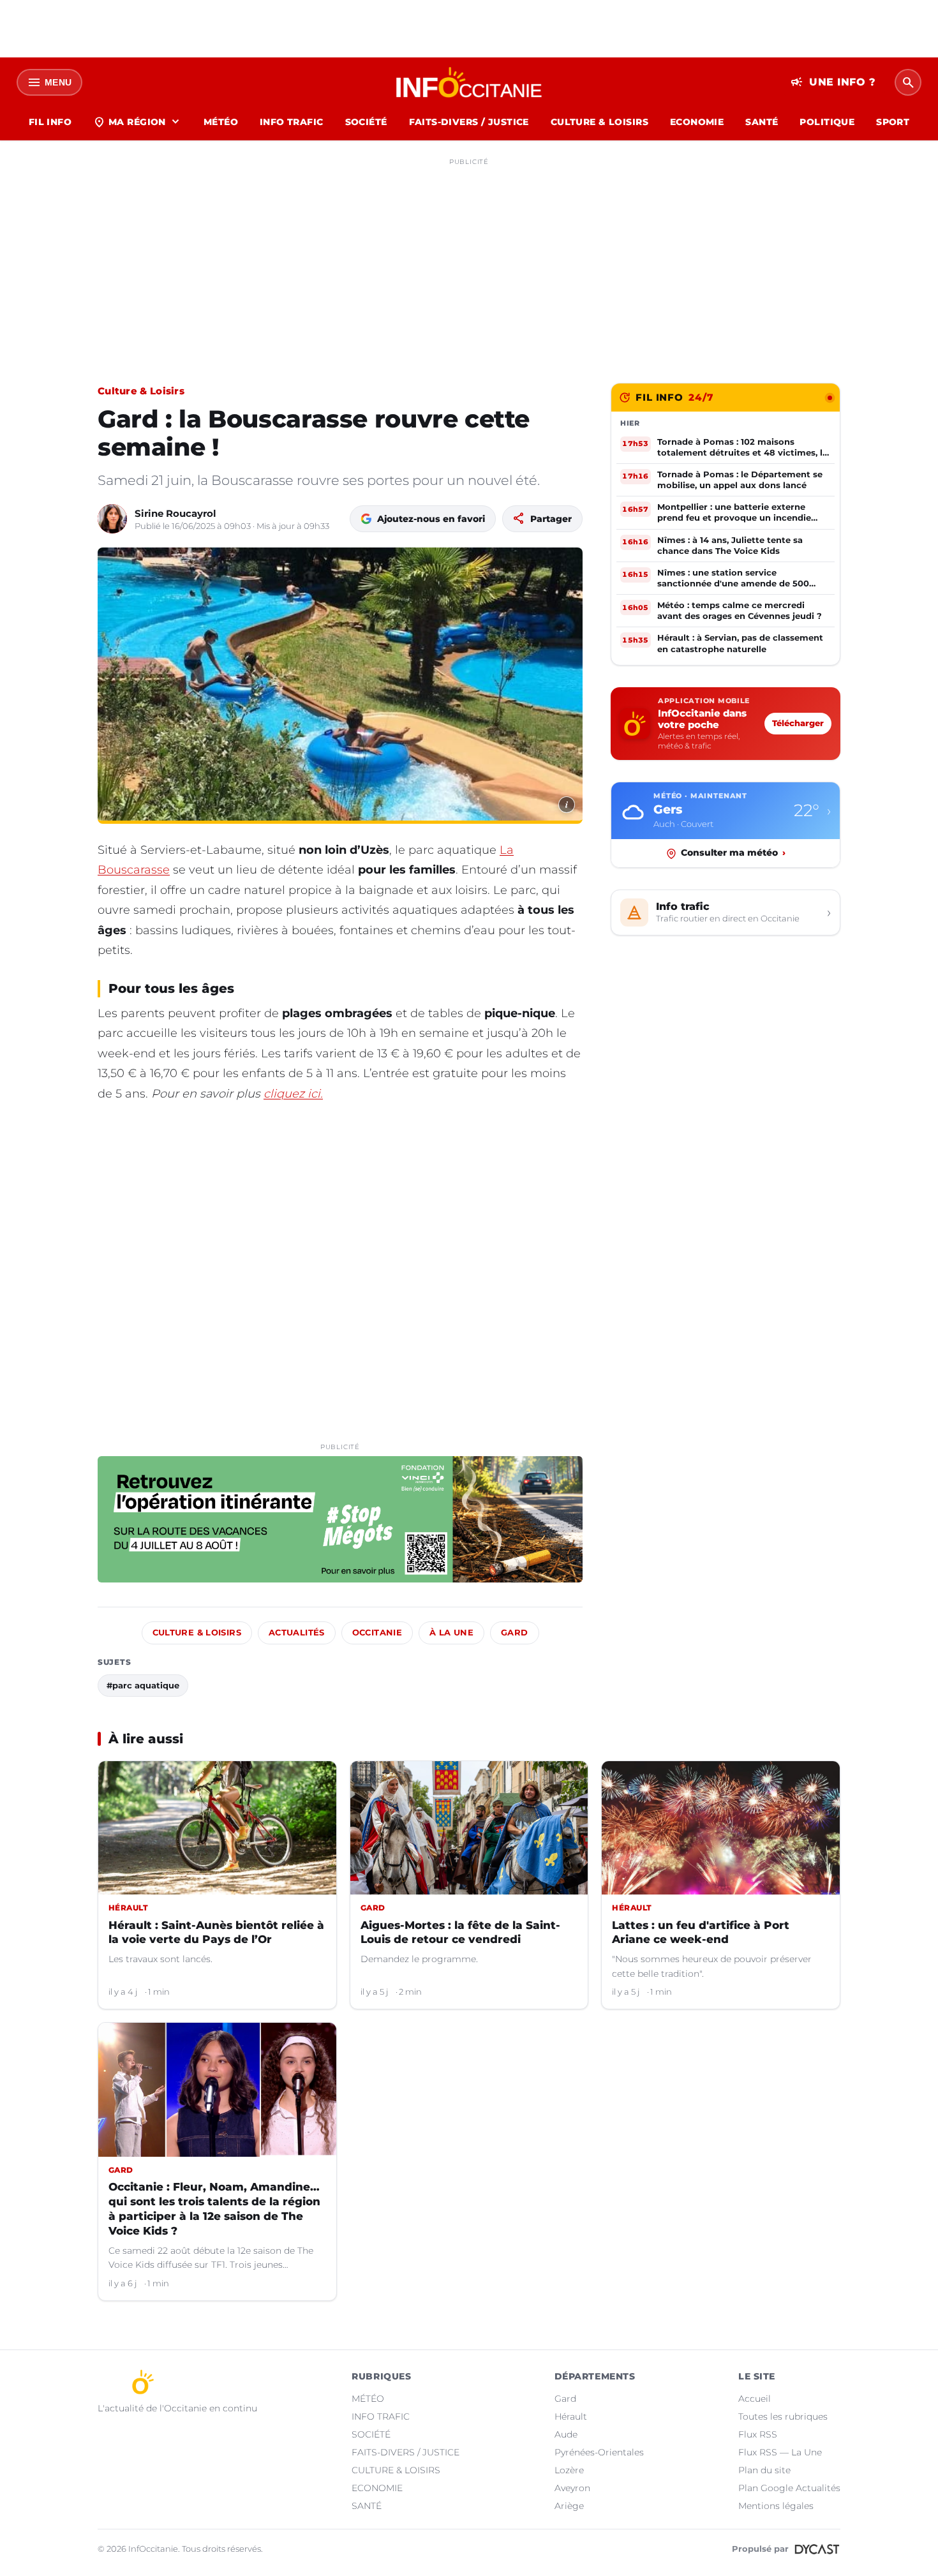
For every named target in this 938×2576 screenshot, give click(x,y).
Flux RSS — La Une (780, 2452)
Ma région (138, 122)
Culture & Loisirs (141, 391)
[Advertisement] (469, 260)
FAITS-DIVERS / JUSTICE (469, 122)
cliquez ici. (293, 1094)
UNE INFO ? (833, 82)
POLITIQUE (827, 122)
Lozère (569, 2470)
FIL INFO (50, 122)
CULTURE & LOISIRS (599, 122)
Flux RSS (758, 2434)
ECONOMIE (697, 122)
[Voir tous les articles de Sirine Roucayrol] (112, 519)
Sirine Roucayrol (175, 513)
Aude (566, 2434)
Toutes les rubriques (783, 2416)
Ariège (569, 2506)
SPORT (893, 122)
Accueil (755, 2399)
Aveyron (572, 2488)
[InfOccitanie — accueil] (469, 82)
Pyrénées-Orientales (599, 2452)
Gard (515, 1633)
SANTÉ (762, 122)
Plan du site (764, 2470)
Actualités (297, 1633)
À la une (451, 1633)
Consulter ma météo (733, 853)
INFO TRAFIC (292, 122)
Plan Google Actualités (789, 2488)
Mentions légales (776, 2506)
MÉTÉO (221, 122)
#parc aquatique (143, 1685)
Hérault (571, 2416)
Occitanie (377, 1633)
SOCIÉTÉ (366, 122)
